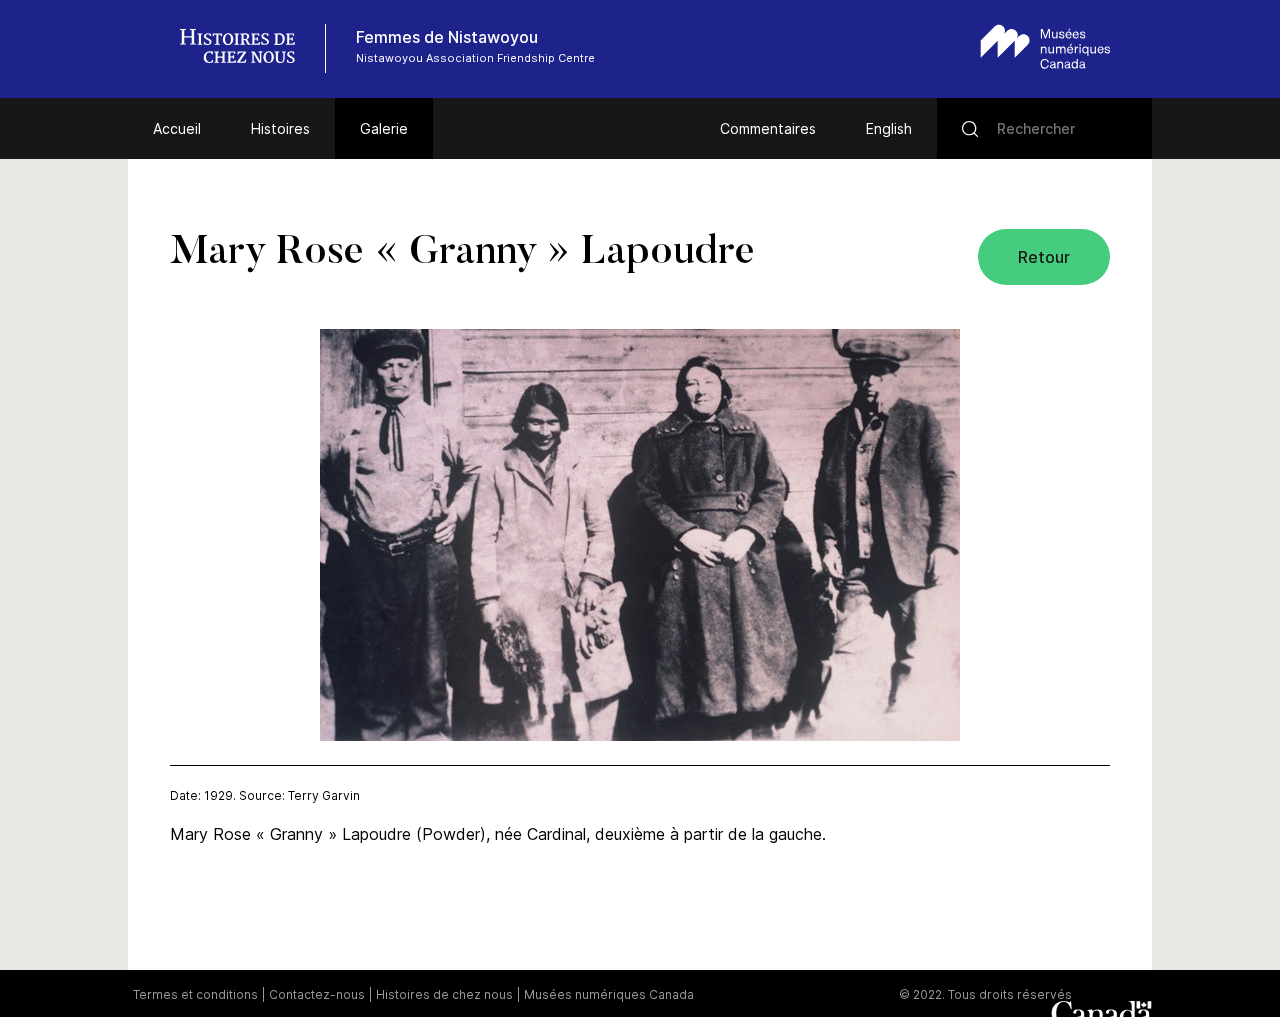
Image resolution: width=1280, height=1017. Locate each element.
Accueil (177, 128)
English (889, 128)
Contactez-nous (317, 994)
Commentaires (768, 128)
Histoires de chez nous (444, 994)
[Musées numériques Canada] (1045, 46)
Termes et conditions (195, 994)
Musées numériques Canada (609, 994)
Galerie (384, 128)
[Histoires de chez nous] (248, 48)
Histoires (280, 128)
